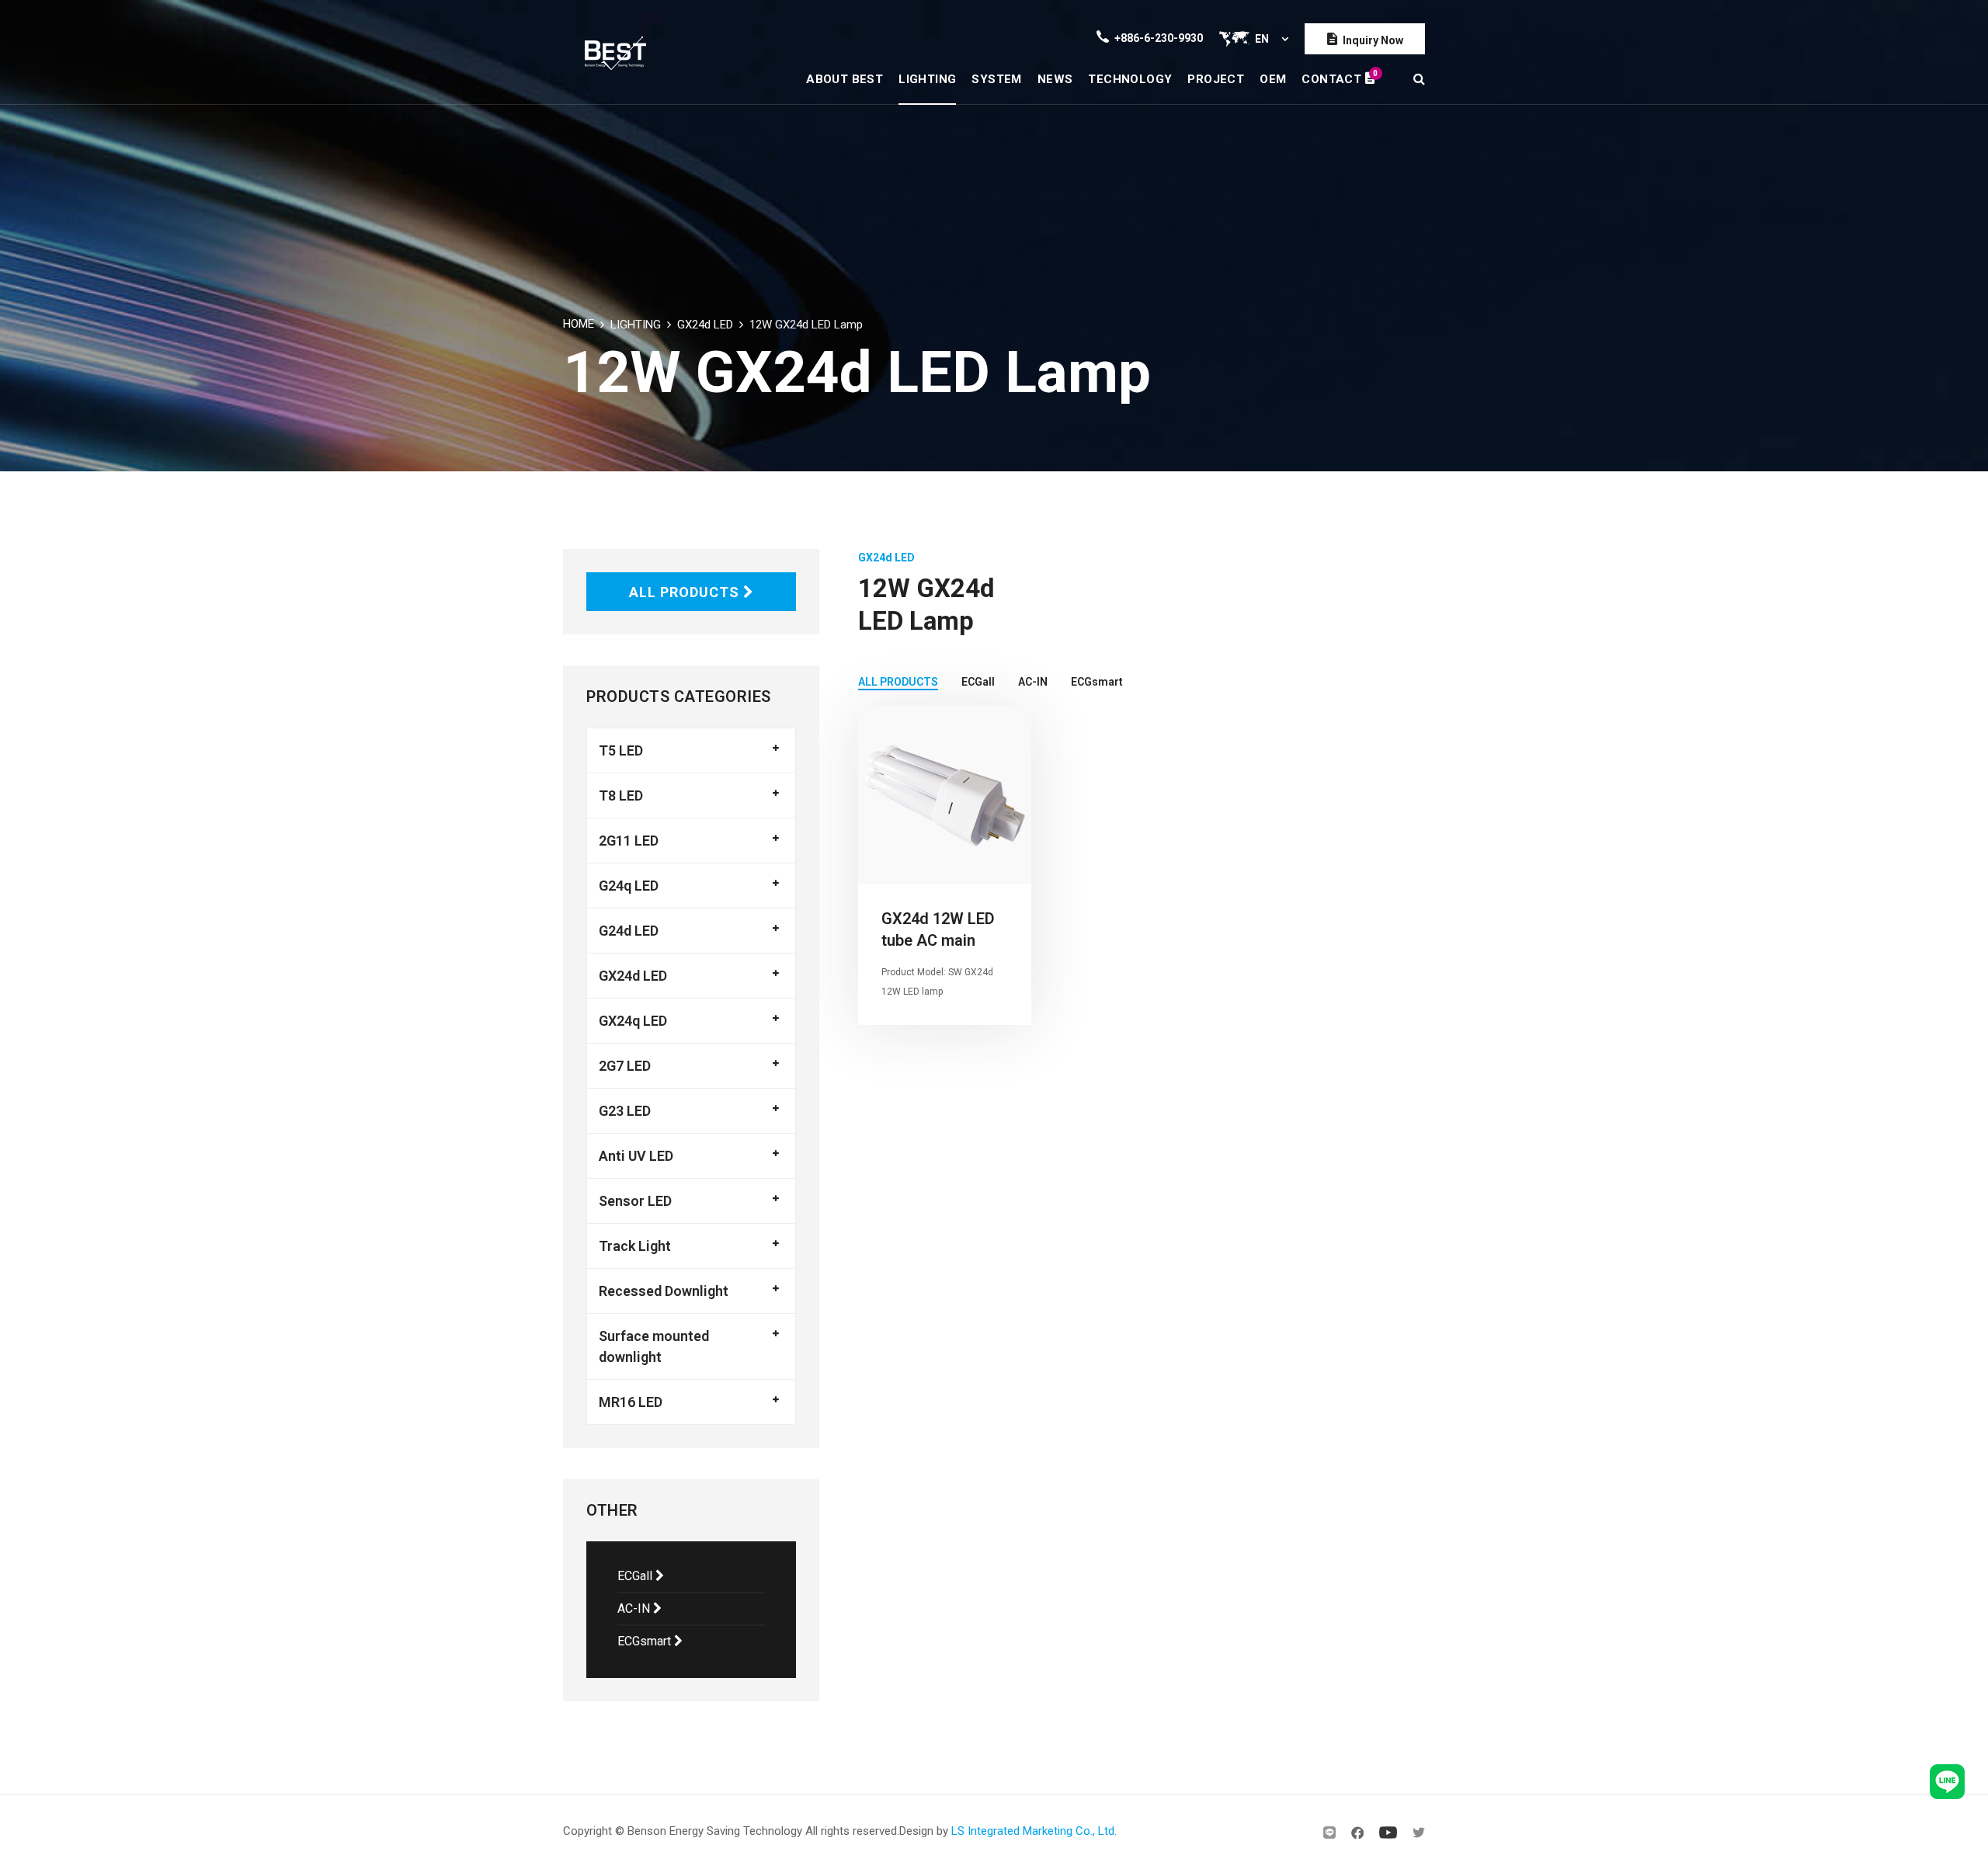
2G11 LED (629, 841)
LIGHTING (927, 79)
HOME (579, 324)
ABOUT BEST (845, 79)
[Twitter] (1419, 1833)
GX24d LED (705, 325)
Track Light (635, 1246)
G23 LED (625, 1111)
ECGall (636, 1576)
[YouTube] (1388, 1833)
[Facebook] (1357, 1833)
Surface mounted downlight (654, 1346)
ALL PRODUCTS (686, 592)
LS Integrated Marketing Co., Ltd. (1034, 1831)
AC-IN (635, 1608)
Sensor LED (635, 1201)
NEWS (1055, 79)
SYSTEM (996, 79)
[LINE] (1329, 1833)
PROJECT (1216, 79)
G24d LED (629, 931)
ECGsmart (646, 1641)
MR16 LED (631, 1402)
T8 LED (621, 796)
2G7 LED (625, 1066)
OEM (1273, 79)
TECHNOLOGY (1130, 79)
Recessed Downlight (664, 1291)
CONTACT (1338, 77)
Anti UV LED (636, 1156)
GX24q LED (633, 1021)
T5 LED (621, 750)
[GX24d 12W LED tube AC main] (945, 795)
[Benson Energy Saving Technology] (615, 52)
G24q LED (629, 886)
